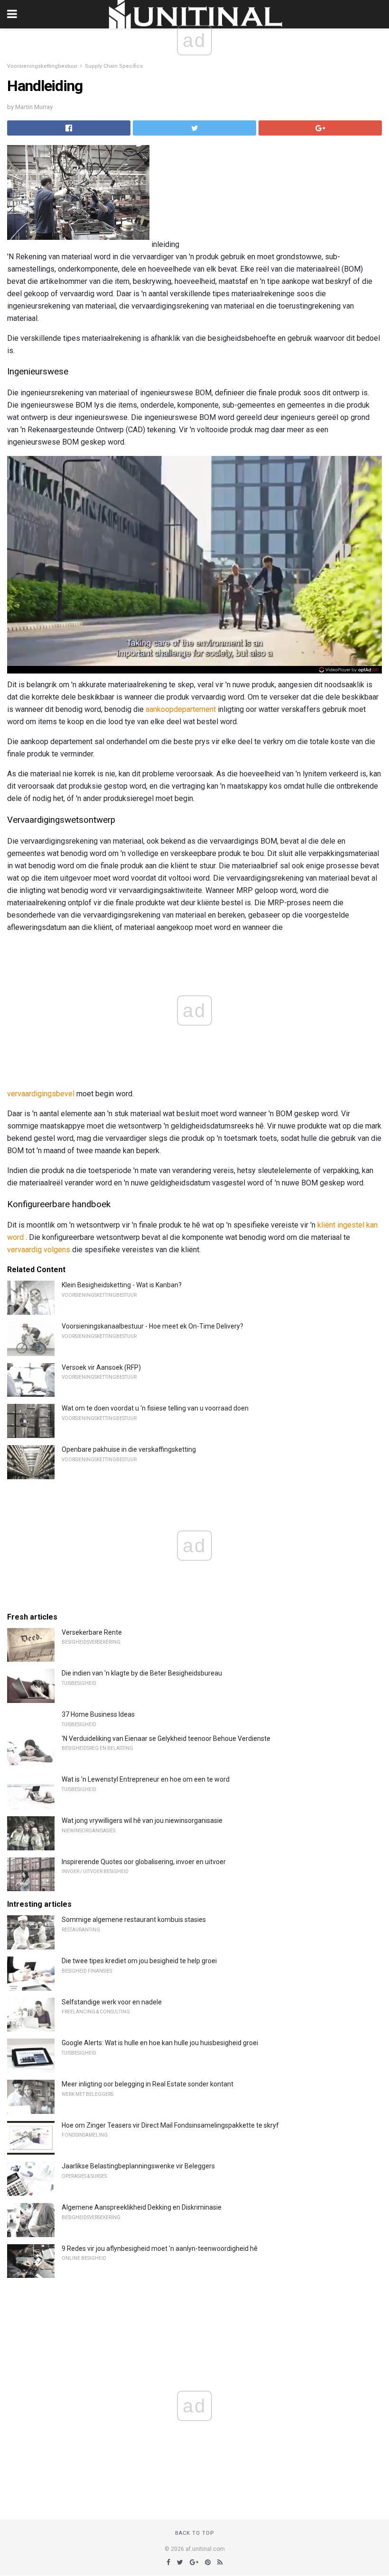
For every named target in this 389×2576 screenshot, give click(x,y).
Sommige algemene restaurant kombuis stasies (134, 1920)
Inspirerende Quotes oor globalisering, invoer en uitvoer (144, 1862)
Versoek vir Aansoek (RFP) (101, 1367)
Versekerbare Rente (92, 1632)
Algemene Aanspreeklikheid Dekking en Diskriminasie (142, 2207)
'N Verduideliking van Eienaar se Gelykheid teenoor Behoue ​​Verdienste (166, 1739)
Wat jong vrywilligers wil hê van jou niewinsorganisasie (142, 1820)
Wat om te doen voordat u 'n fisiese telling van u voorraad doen (155, 1408)
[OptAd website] (349, 670)
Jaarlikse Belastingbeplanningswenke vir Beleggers (138, 2166)
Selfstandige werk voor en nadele (112, 2002)
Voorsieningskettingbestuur (42, 66)
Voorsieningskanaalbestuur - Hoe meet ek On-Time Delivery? (153, 1326)
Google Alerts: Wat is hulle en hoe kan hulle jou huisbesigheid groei (160, 2043)
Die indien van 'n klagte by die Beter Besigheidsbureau (142, 1673)
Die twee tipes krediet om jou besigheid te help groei (139, 1961)
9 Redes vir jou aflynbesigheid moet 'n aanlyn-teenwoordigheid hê (160, 2248)
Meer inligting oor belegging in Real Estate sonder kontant (148, 2084)
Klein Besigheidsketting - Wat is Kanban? (122, 1285)
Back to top (195, 2533)
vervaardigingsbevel (41, 1094)
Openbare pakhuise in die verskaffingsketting (129, 1449)
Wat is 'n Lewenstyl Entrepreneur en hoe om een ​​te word (146, 1779)
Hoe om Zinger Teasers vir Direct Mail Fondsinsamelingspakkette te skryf (170, 2125)
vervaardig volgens (39, 1250)
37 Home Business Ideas (98, 1714)
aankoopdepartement (181, 709)
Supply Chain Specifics (114, 66)
